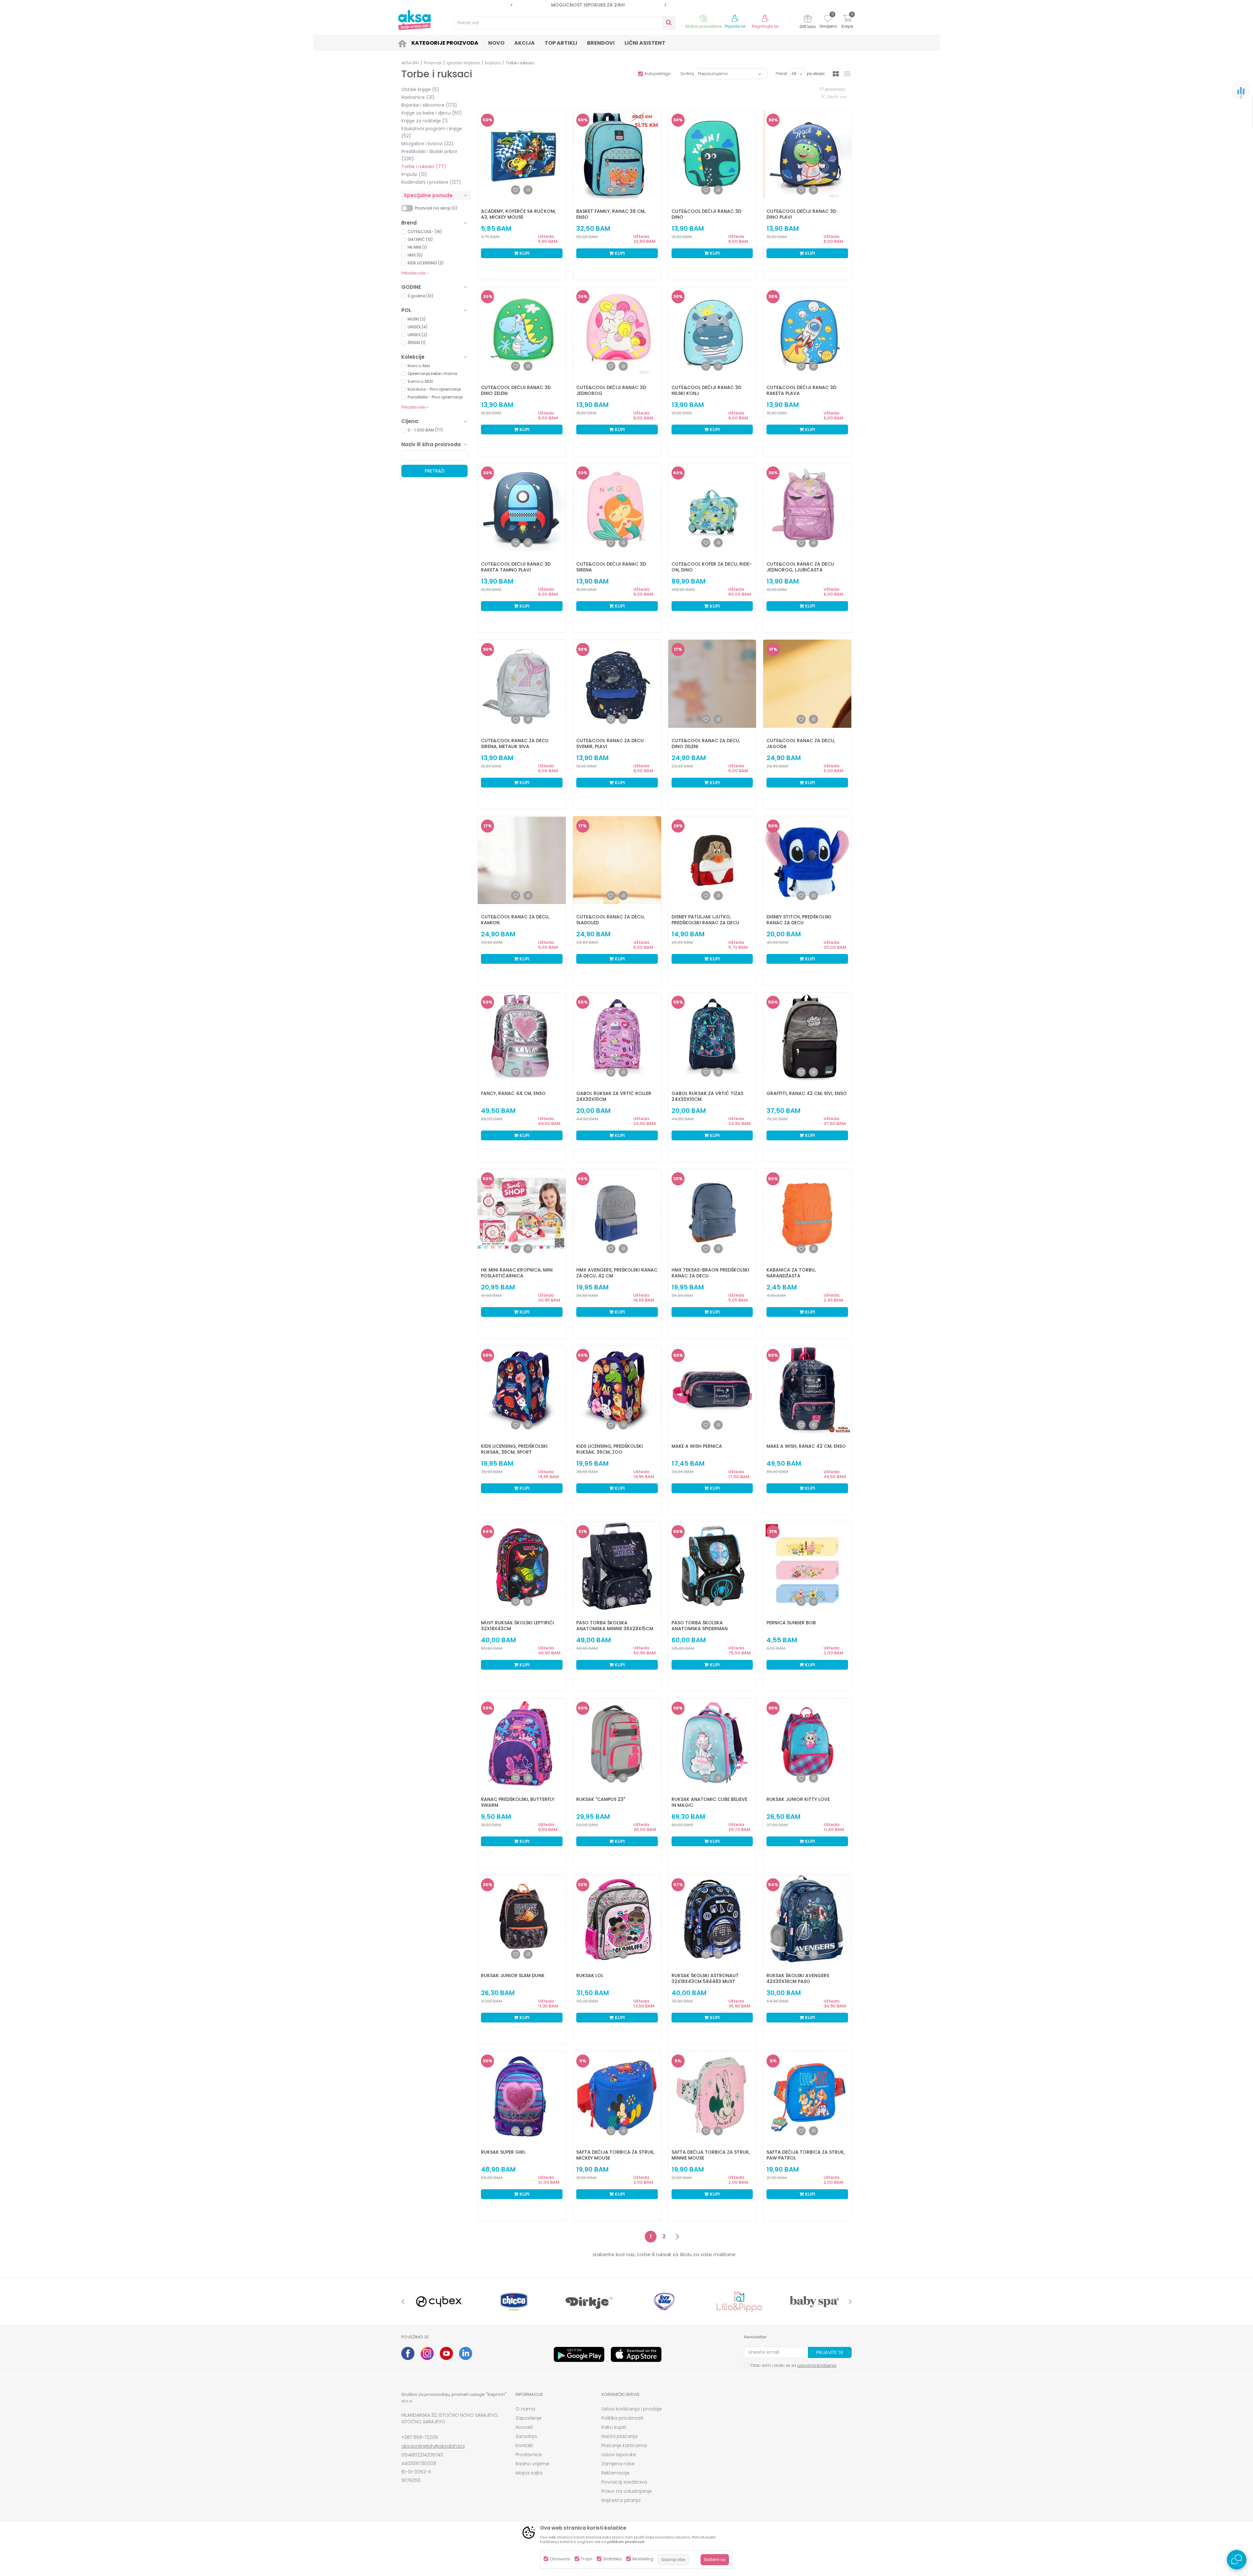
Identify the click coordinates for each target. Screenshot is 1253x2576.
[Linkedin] (466, 2353)
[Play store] (579, 2354)
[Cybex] (439, 2302)
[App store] (636, 2354)
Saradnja (526, 2436)
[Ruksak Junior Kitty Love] (807, 1742)
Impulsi (414, 174)
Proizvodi (433, 63)
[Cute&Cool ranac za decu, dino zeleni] (712, 684)
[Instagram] (427, 2353)
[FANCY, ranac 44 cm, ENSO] (522, 1037)
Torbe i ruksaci (424, 166)
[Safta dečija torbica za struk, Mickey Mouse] (617, 2095)
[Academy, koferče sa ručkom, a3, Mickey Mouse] (522, 154)
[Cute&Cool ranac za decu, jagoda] (807, 684)
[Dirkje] (589, 2302)
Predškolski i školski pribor (429, 155)
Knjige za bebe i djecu (432, 113)
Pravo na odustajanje (626, 2491)
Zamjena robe (618, 2464)
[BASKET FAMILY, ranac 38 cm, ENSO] (617, 154)
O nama (525, 2409)
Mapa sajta (529, 2473)
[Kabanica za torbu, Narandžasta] (807, 1213)
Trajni (587, 2559)
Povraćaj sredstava (624, 2482)
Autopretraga (657, 74)
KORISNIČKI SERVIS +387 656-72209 (536, 5)
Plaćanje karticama (624, 2445)
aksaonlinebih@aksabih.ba (433, 2446)
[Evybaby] (664, 2302)
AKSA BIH (410, 63)
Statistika (612, 2559)
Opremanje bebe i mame (432, 374)
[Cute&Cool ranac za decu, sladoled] (617, 860)
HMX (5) (415, 255)
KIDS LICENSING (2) (425, 263)
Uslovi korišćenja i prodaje (632, 2409)
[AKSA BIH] (414, 20)
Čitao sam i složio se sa (793, 2365)
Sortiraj (687, 74)
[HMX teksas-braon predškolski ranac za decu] (712, 1213)
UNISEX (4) (418, 327)
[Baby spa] (814, 2302)
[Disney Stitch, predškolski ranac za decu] (807, 860)
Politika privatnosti (622, 2418)
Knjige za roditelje (425, 121)
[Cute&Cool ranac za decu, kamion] (522, 860)
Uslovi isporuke (619, 2455)
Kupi (524, 253)
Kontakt (524, 2445)
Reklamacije (615, 2473)
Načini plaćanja (619, 2436)
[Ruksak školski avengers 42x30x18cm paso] (807, 1919)
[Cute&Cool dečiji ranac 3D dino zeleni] (522, 331)
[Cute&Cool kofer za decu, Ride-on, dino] (712, 507)
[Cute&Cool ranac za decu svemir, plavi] (617, 684)
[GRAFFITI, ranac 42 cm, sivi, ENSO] (807, 1037)
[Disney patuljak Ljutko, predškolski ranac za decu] (712, 860)
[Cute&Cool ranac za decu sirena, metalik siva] (522, 684)
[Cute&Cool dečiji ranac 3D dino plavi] (807, 154)
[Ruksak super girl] (522, 2095)
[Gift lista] (808, 19)
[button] (565, 23)
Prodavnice (529, 2455)
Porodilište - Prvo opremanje (435, 397)
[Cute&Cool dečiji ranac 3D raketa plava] (807, 331)
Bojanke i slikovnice (429, 105)
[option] (536, 5)
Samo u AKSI (420, 381)
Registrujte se (765, 26)
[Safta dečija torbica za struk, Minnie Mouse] (712, 2095)
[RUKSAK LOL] (617, 1919)
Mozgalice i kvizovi (427, 144)
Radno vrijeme (532, 2464)
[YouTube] (446, 2353)
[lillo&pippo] (739, 2302)
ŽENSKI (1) (417, 343)
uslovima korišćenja (817, 2365)
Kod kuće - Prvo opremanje (434, 389)
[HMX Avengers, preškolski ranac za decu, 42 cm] (617, 1213)
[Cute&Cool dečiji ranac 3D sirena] (617, 507)
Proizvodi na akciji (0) (436, 208)
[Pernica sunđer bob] (807, 1566)
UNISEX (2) (417, 335)
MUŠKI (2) (417, 319)
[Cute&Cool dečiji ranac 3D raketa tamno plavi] (522, 507)
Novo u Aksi (419, 366)
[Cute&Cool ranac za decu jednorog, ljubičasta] (807, 507)
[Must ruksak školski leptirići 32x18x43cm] (522, 1566)
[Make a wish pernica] (712, 1390)
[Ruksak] (617, 1742)
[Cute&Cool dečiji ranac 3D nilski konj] (712, 331)
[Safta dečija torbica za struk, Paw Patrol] (807, 2095)
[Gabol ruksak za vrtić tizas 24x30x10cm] (712, 1037)
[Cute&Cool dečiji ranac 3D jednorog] (617, 331)
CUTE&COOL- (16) (425, 232)
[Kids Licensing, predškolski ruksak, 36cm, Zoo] (617, 1390)
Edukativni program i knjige (432, 132)
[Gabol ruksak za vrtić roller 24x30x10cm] (617, 1037)
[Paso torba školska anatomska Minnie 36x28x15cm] (617, 1566)
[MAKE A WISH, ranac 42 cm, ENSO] (807, 1390)
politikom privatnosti (626, 2542)
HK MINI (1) (417, 247)
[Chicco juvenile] (514, 2302)
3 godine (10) (420, 296)
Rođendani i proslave (431, 182)
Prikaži (781, 74)
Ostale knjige (420, 89)
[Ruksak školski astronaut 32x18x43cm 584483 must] (712, 1919)
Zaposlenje (528, 2418)
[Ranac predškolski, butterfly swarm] (522, 1742)
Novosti (524, 2427)
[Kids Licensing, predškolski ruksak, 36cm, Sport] (522, 1390)
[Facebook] (408, 2353)
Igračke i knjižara (463, 63)
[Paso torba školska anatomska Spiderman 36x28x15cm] (712, 1566)
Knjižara (493, 63)
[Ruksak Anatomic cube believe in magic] (712, 1742)
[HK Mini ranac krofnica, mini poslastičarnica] (522, 1213)
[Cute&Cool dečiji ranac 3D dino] (712, 154)
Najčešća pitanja (621, 2500)
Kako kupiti (614, 2427)
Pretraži (435, 471)
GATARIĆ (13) (420, 239)
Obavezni (560, 2559)
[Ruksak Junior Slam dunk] (522, 1919)
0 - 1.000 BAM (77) (425, 430)
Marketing (643, 2559)
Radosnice (418, 97)
